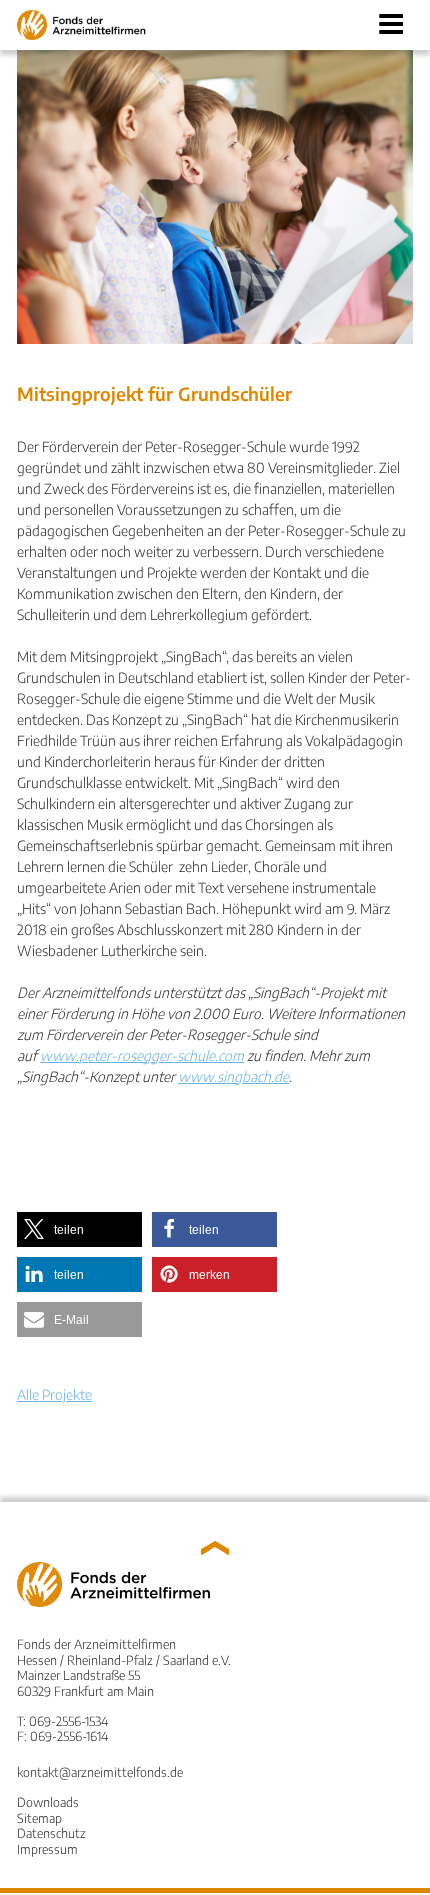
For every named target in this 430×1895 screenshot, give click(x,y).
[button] (79, 1229)
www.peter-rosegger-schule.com (142, 1055)
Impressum (47, 1849)
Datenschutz (51, 1833)
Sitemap (39, 1818)
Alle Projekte (54, 1394)
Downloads (48, 1802)
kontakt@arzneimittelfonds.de (100, 1772)
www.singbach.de (233, 1076)
